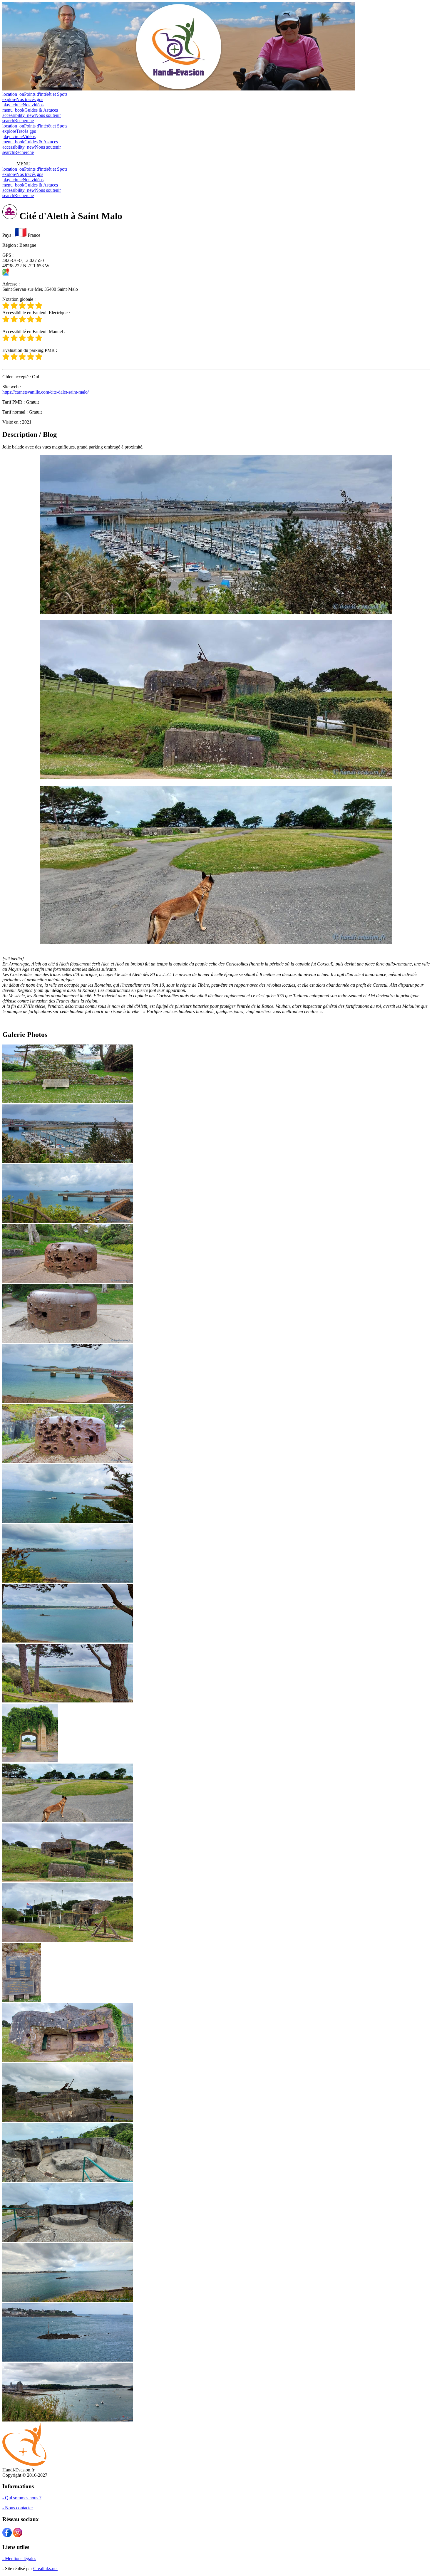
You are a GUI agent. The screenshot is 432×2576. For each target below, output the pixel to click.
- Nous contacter (18, 2508)
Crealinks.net (45, 2569)
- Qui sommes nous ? (22, 2498)
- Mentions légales (19, 2559)
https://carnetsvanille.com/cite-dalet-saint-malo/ (46, 392)
